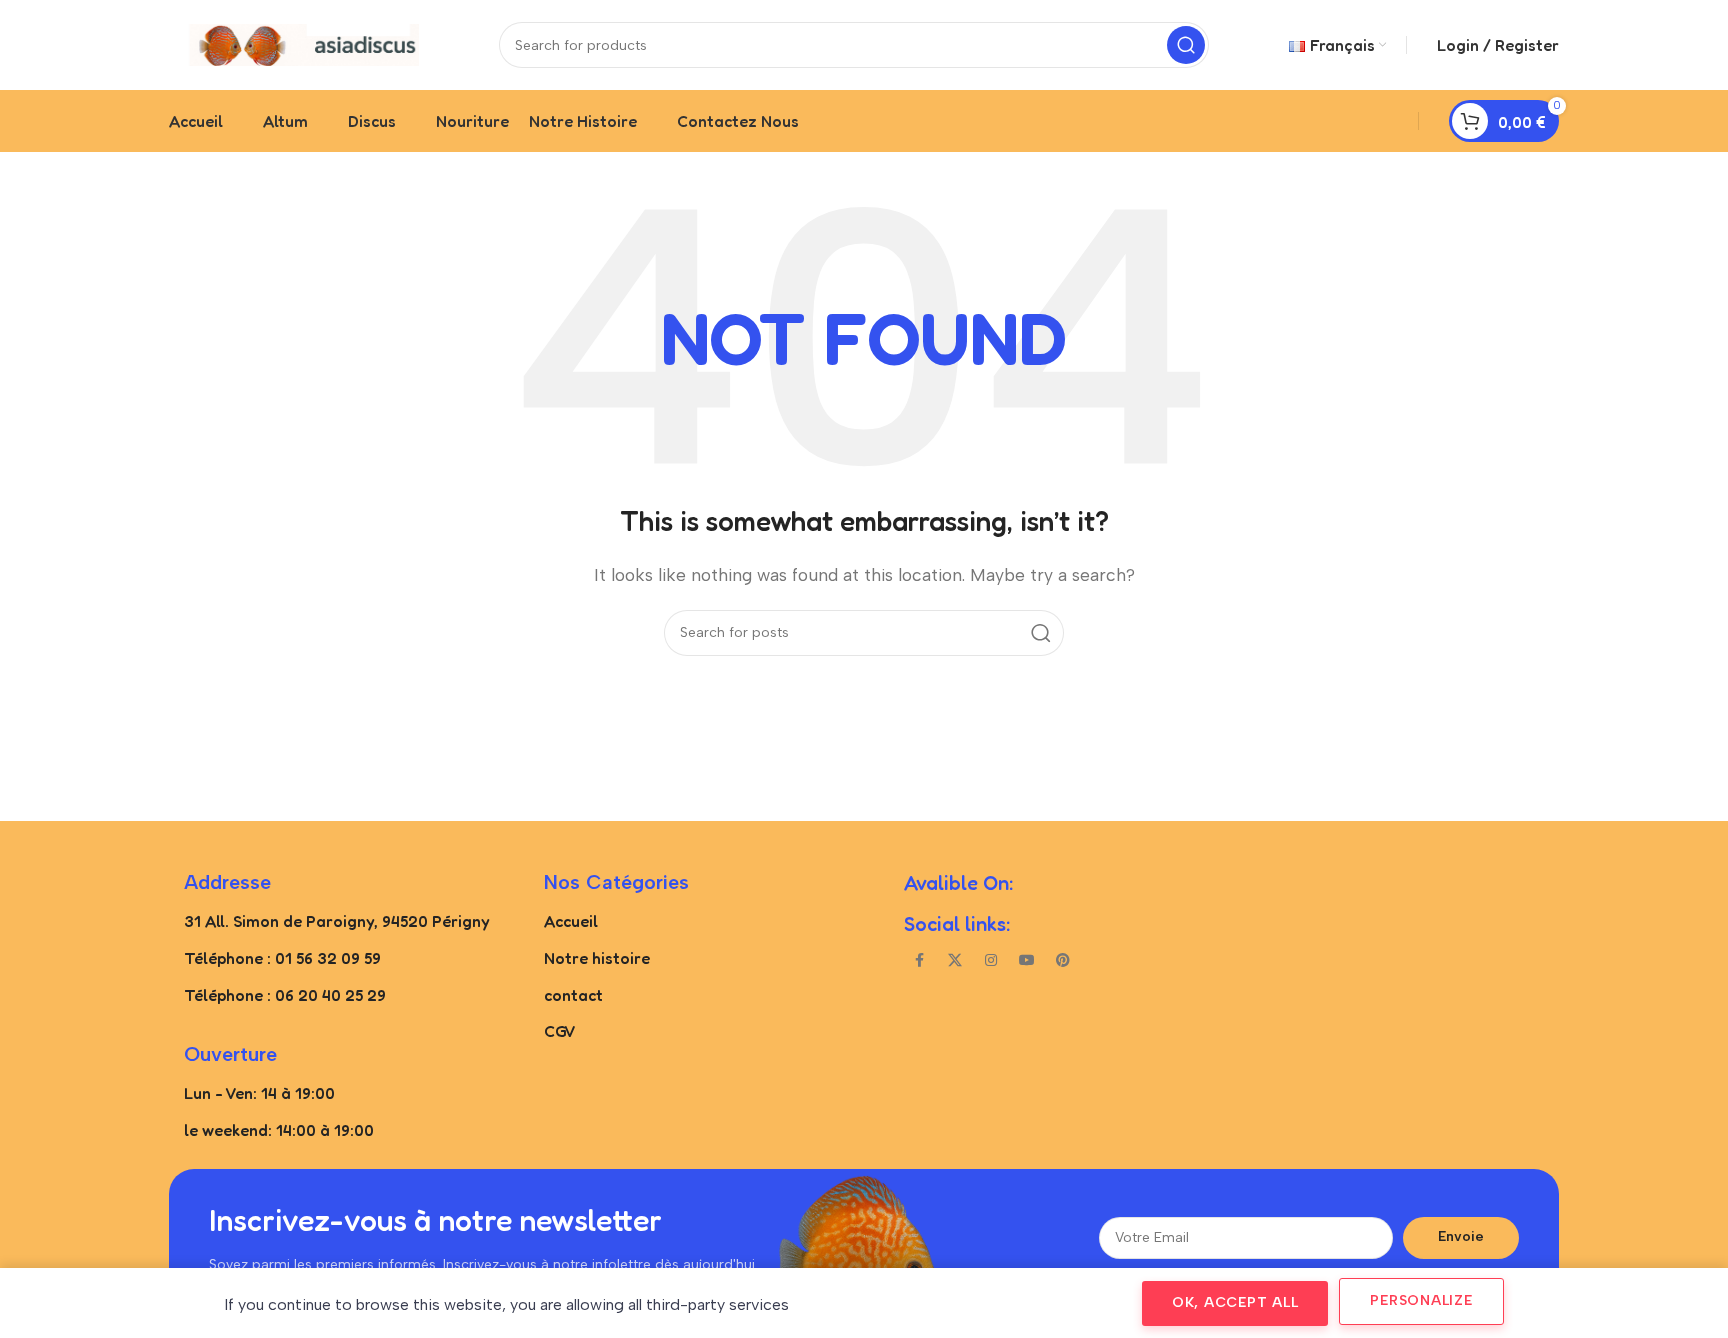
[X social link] (955, 961)
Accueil (571, 921)
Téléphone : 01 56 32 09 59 (282, 958)
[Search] (1186, 45)
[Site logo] (294, 43)
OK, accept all (1235, 1302)
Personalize (1421, 1300)
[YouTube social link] (1027, 961)
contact (573, 995)
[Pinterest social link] (1063, 961)
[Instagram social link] (991, 961)
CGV (560, 1031)
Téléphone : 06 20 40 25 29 (285, 995)
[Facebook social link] (919, 961)
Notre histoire (597, 958)
